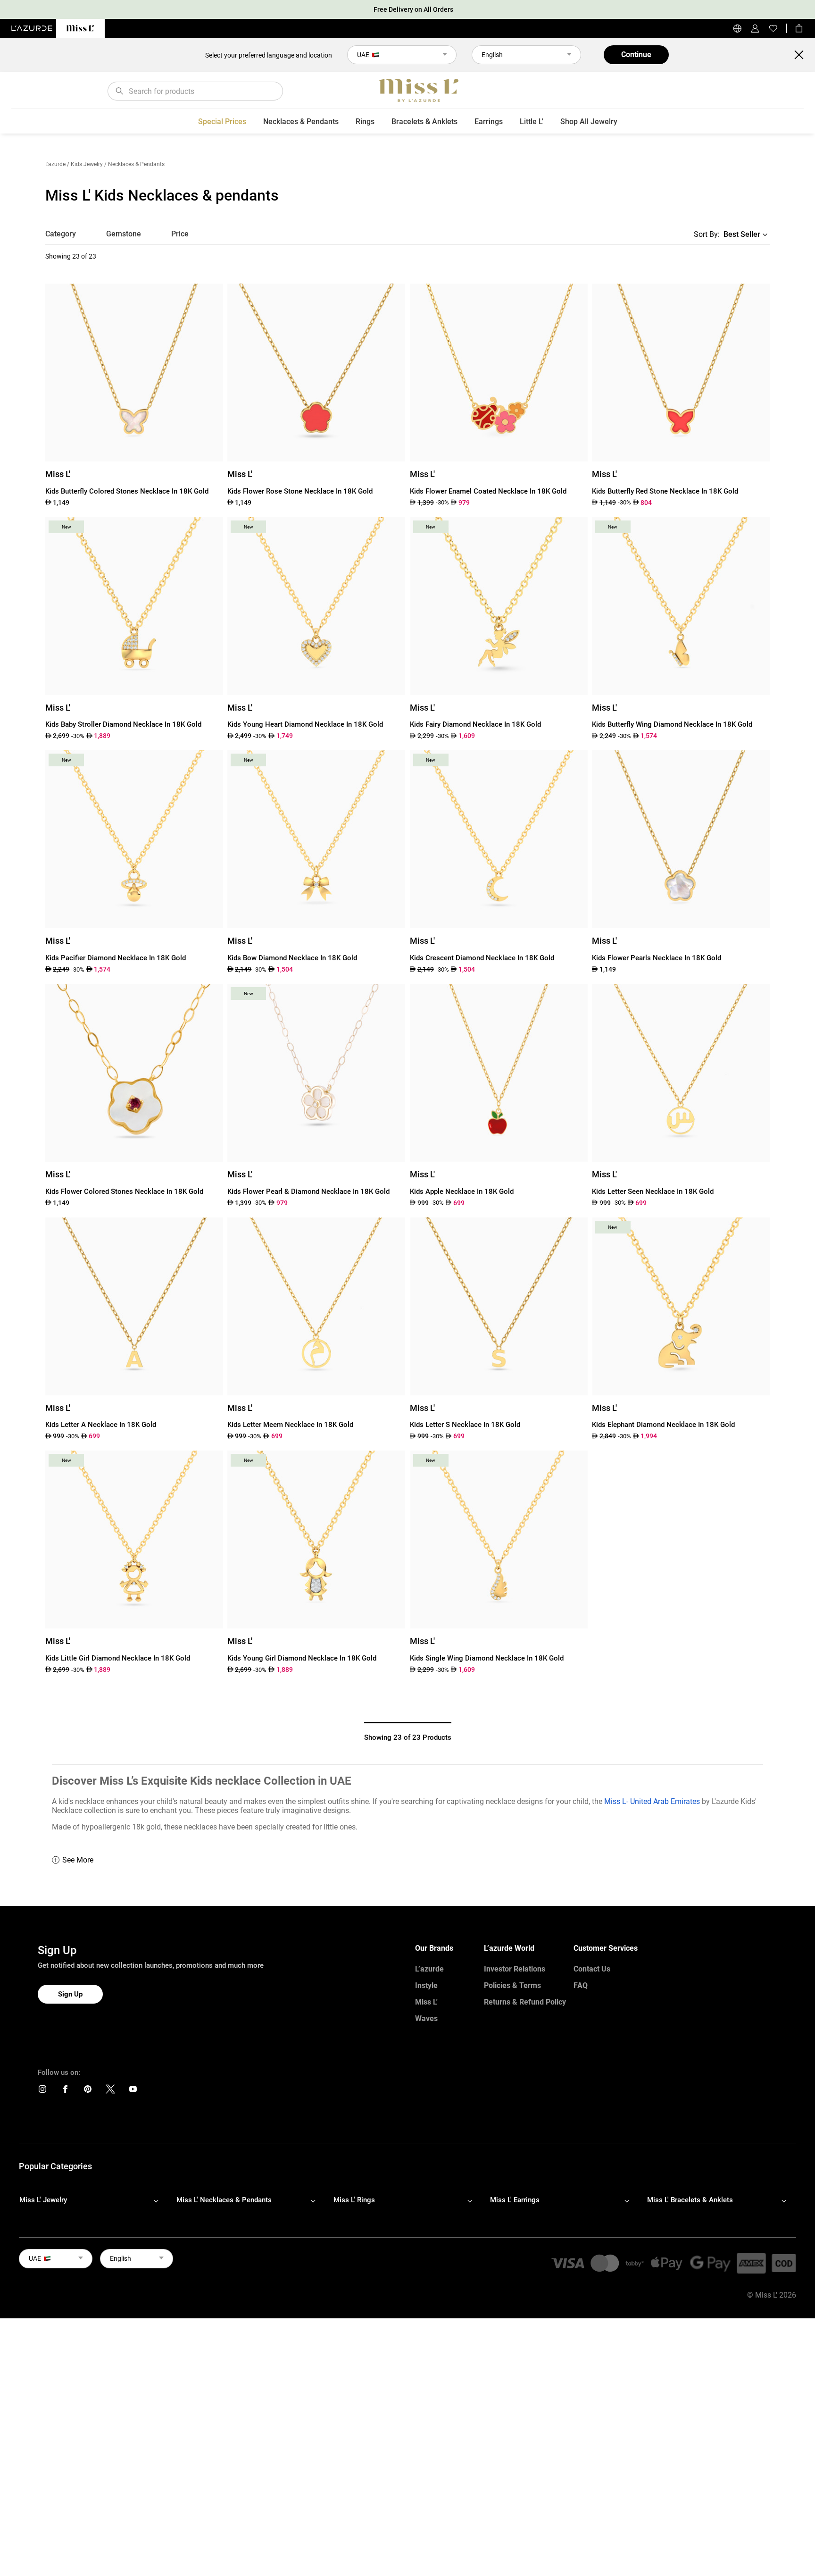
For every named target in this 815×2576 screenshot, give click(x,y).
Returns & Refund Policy (525, 2002)
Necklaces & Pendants (301, 122)
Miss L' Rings (354, 2200)
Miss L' (426, 2002)
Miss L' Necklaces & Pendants (224, 2200)
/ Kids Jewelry (85, 164)
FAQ (581, 1985)
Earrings (489, 122)
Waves (426, 2018)
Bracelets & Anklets (424, 122)
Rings (365, 122)
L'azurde (55, 164)
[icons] (42, 2091)
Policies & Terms (512, 1985)
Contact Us (592, 1969)
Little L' (532, 122)
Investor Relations (515, 1969)
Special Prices (222, 122)
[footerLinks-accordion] (94, 2200)
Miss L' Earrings (515, 2200)
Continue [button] (636, 55)
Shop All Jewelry (589, 122)
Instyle (426, 1985)
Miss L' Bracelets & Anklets (690, 2200)
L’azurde (429, 1969)
